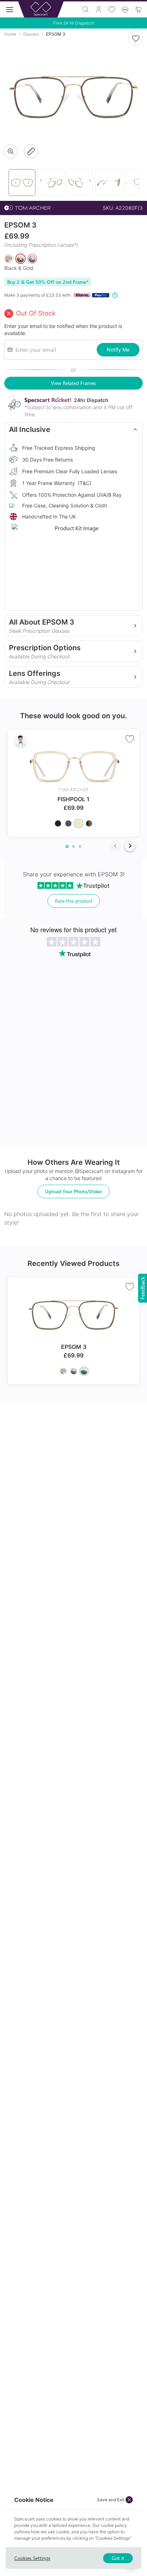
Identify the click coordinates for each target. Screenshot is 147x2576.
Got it (118, 2558)
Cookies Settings (32, 2558)
